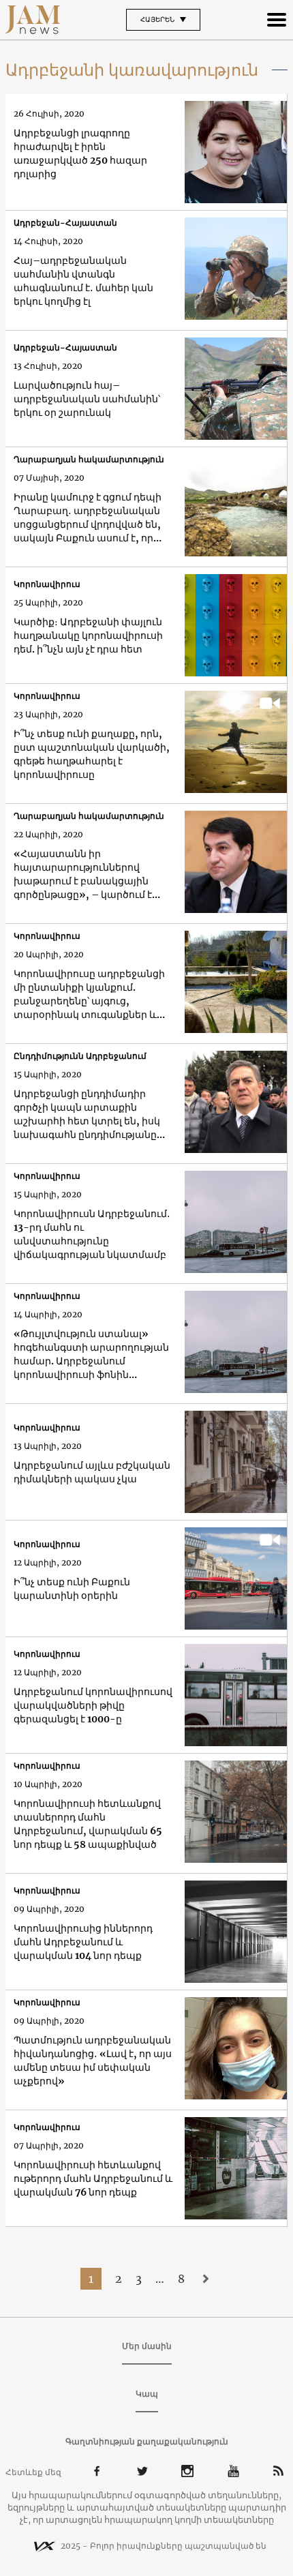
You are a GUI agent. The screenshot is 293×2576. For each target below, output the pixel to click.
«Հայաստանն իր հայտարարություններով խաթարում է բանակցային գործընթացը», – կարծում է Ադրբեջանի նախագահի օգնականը (83, 874)
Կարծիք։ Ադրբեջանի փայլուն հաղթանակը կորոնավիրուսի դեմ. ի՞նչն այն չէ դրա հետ (88, 635)
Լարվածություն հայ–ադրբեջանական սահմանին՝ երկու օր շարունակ (87, 399)
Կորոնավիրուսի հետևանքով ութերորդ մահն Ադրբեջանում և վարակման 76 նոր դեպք (93, 2178)
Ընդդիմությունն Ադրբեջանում (80, 1056)
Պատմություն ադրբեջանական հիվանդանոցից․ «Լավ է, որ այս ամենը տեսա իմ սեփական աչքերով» (93, 2061)
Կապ (147, 2394)
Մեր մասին (147, 2346)
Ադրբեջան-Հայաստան (65, 223)
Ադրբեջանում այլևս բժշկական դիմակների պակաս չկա (92, 1472)
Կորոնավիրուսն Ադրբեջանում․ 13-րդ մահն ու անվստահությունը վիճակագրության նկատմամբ (92, 1234)
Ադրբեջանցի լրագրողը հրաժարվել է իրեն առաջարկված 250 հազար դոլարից (80, 153)
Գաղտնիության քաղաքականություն (147, 2441)
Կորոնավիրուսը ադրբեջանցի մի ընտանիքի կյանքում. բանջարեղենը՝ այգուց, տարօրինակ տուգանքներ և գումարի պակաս (89, 994)
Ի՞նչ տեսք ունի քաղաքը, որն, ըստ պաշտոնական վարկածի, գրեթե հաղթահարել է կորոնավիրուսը (92, 754)
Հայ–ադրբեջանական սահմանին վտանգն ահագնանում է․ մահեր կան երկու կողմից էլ (83, 281)
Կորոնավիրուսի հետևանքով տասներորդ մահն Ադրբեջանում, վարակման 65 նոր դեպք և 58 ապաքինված (88, 1824)
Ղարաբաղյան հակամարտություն (89, 459)
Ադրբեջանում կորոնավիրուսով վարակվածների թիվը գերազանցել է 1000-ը (93, 1705)
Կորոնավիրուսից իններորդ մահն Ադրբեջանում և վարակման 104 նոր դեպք (83, 1942)
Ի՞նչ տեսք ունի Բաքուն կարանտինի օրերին (72, 1589)
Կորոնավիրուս (47, 584)
